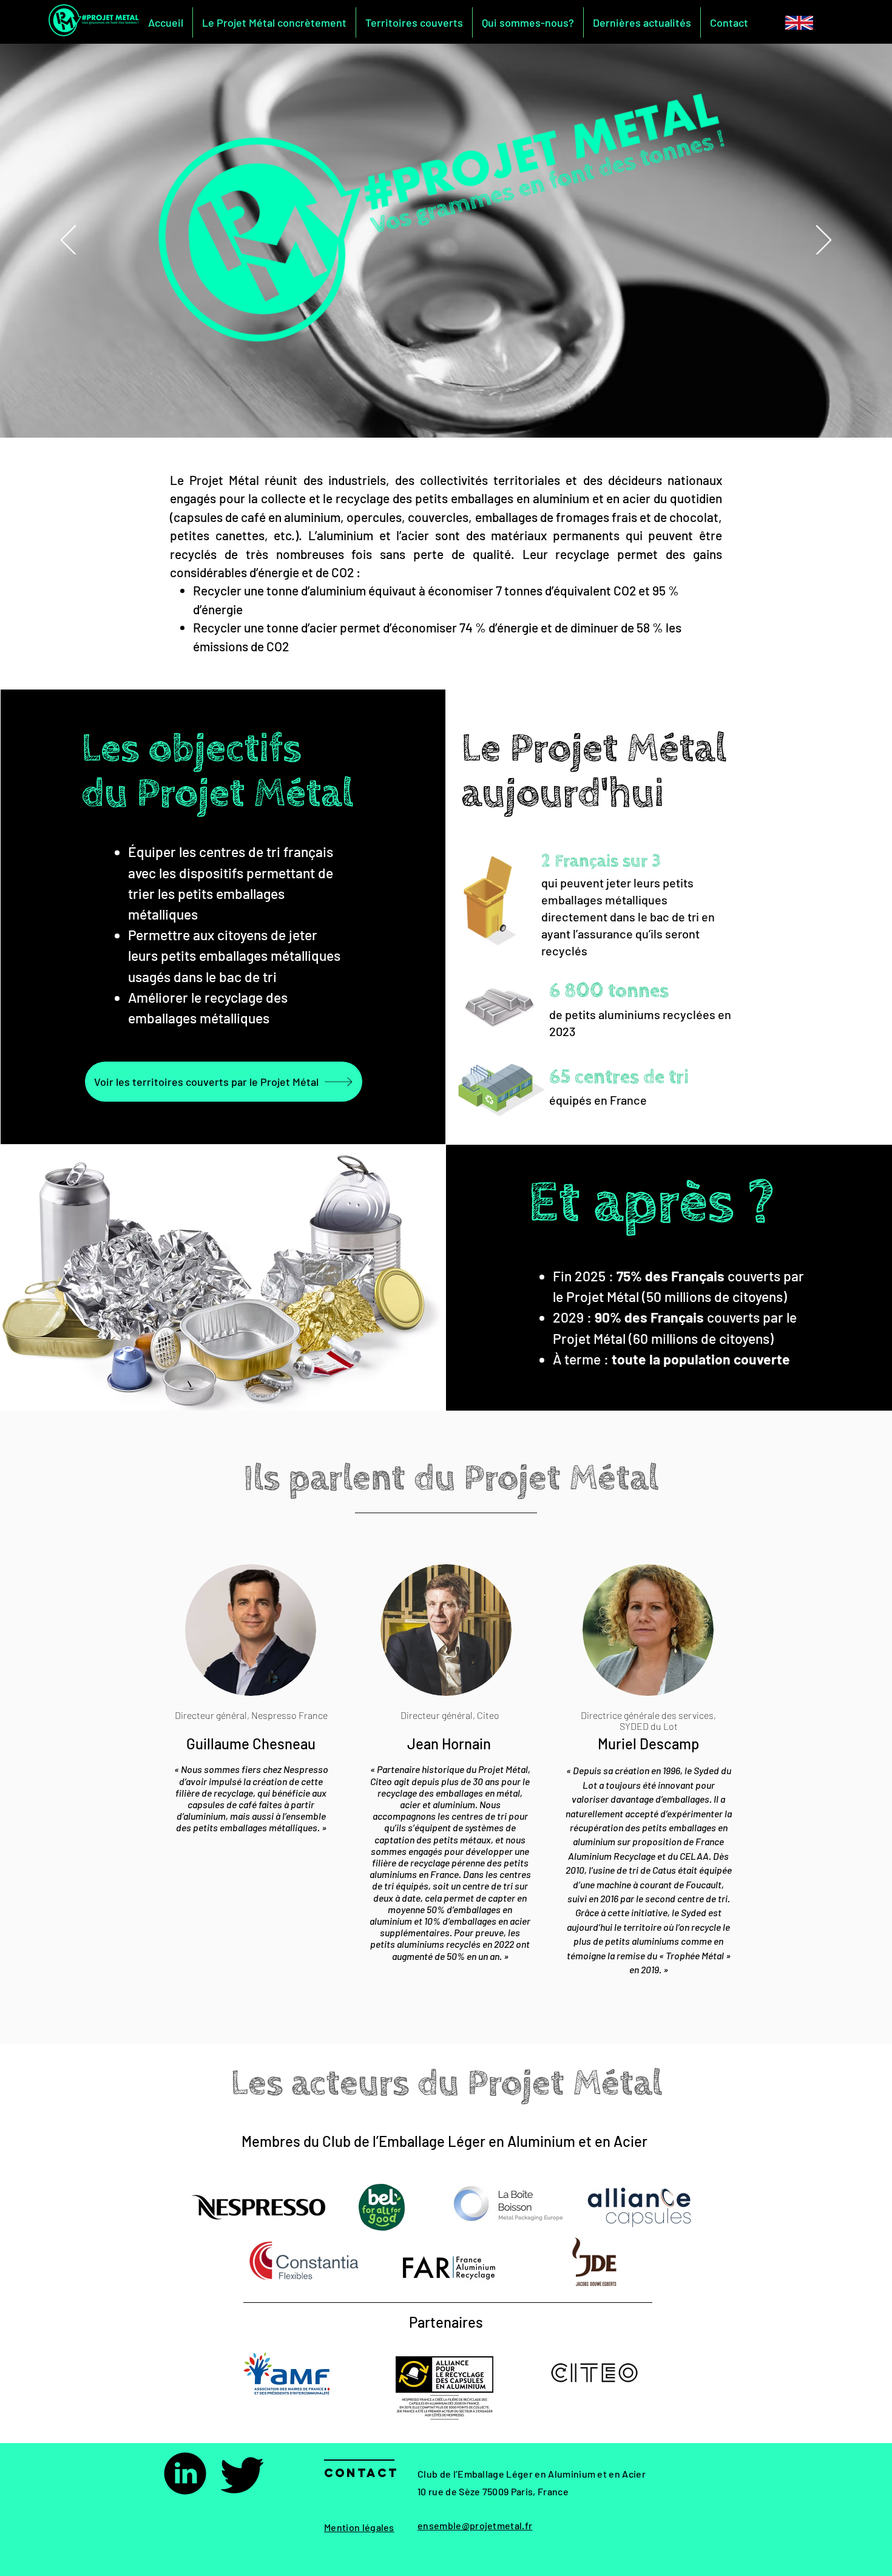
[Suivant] (824, 241)
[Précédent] (68, 241)
